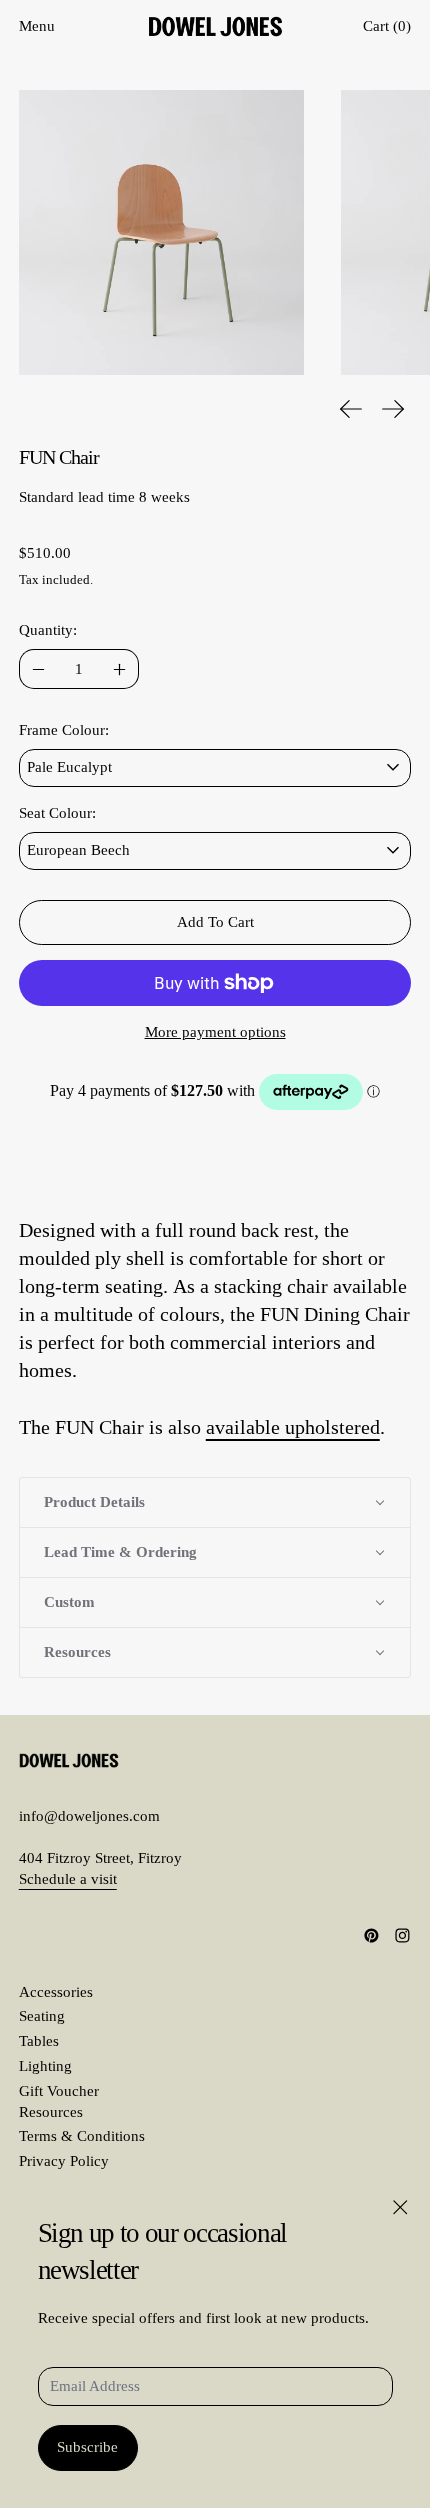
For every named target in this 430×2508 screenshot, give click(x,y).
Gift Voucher (59, 2091)
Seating (42, 2016)
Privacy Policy (64, 2161)
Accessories (56, 1992)
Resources (51, 2112)
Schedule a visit (68, 1879)
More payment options (215, 1032)
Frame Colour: (64, 730)
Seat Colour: (57, 813)
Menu (37, 26)
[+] (119, 669)
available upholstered (293, 1427)
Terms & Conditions (82, 2136)
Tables (39, 2041)
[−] (38, 669)
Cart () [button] (387, 26)
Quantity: (48, 630)
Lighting (45, 2066)
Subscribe (87, 2447)
